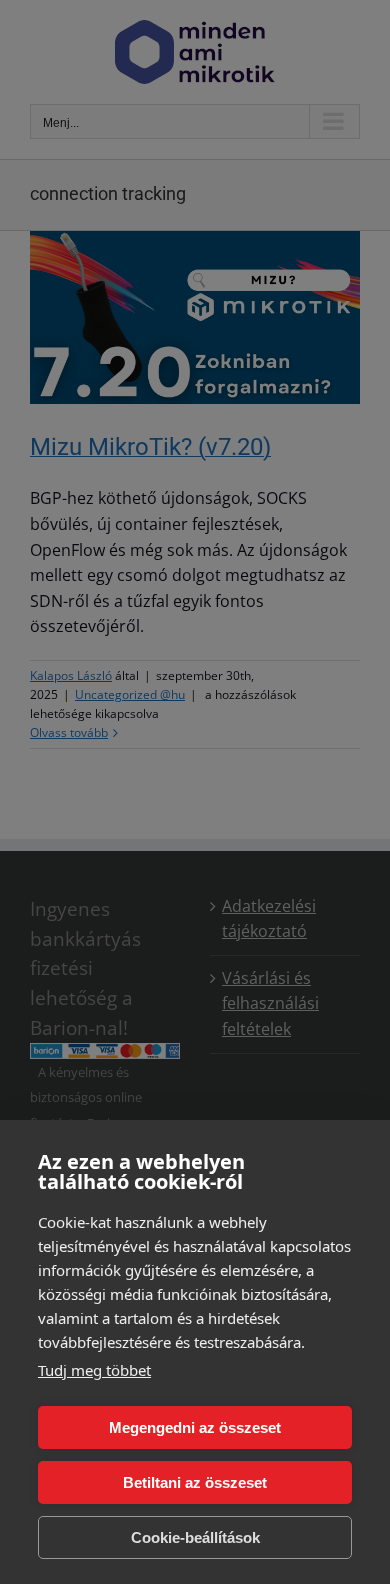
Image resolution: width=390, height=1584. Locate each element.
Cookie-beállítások (195, 1537)
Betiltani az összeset (195, 1482)
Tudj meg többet (94, 1370)
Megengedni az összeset (195, 1427)
